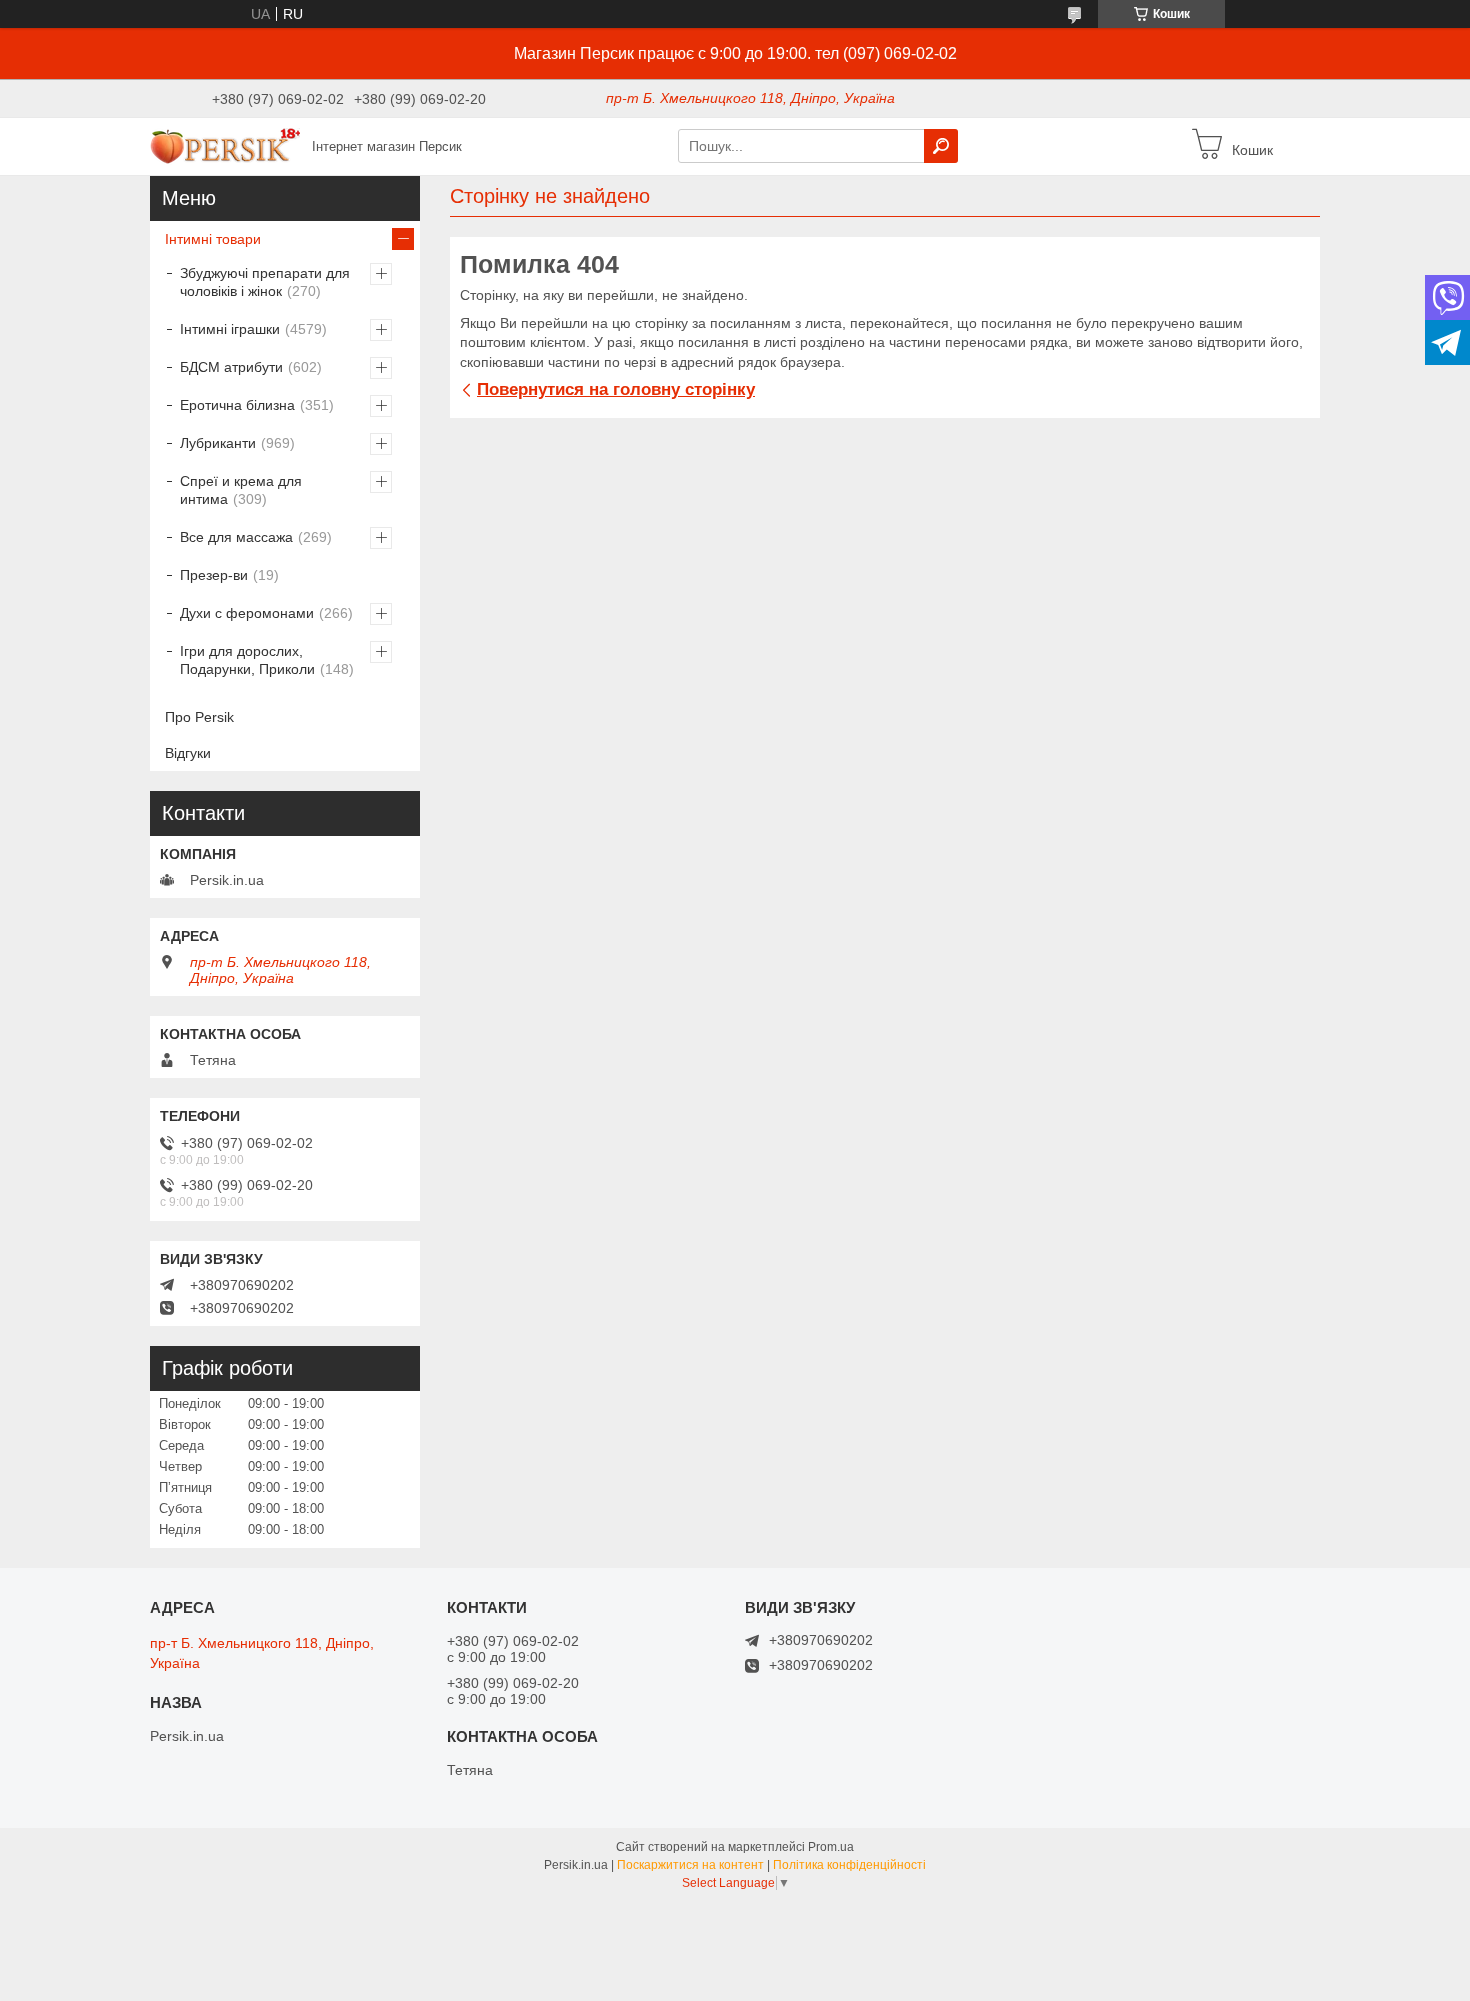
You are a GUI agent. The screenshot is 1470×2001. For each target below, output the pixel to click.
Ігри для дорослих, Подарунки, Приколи (247, 660)
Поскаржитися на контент (690, 1865)
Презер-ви (214, 575)
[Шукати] (941, 146)
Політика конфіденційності (849, 1865)
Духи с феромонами (247, 613)
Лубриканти (218, 443)
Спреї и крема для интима (241, 490)
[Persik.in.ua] (225, 145)
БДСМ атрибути (231, 367)
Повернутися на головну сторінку (616, 389)
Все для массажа (236, 537)
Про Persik (199, 717)
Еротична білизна (237, 405)
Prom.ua (831, 1847)
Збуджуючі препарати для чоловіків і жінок (265, 282)
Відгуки (188, 753)
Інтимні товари (213, 239)
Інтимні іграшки (230, 329)
